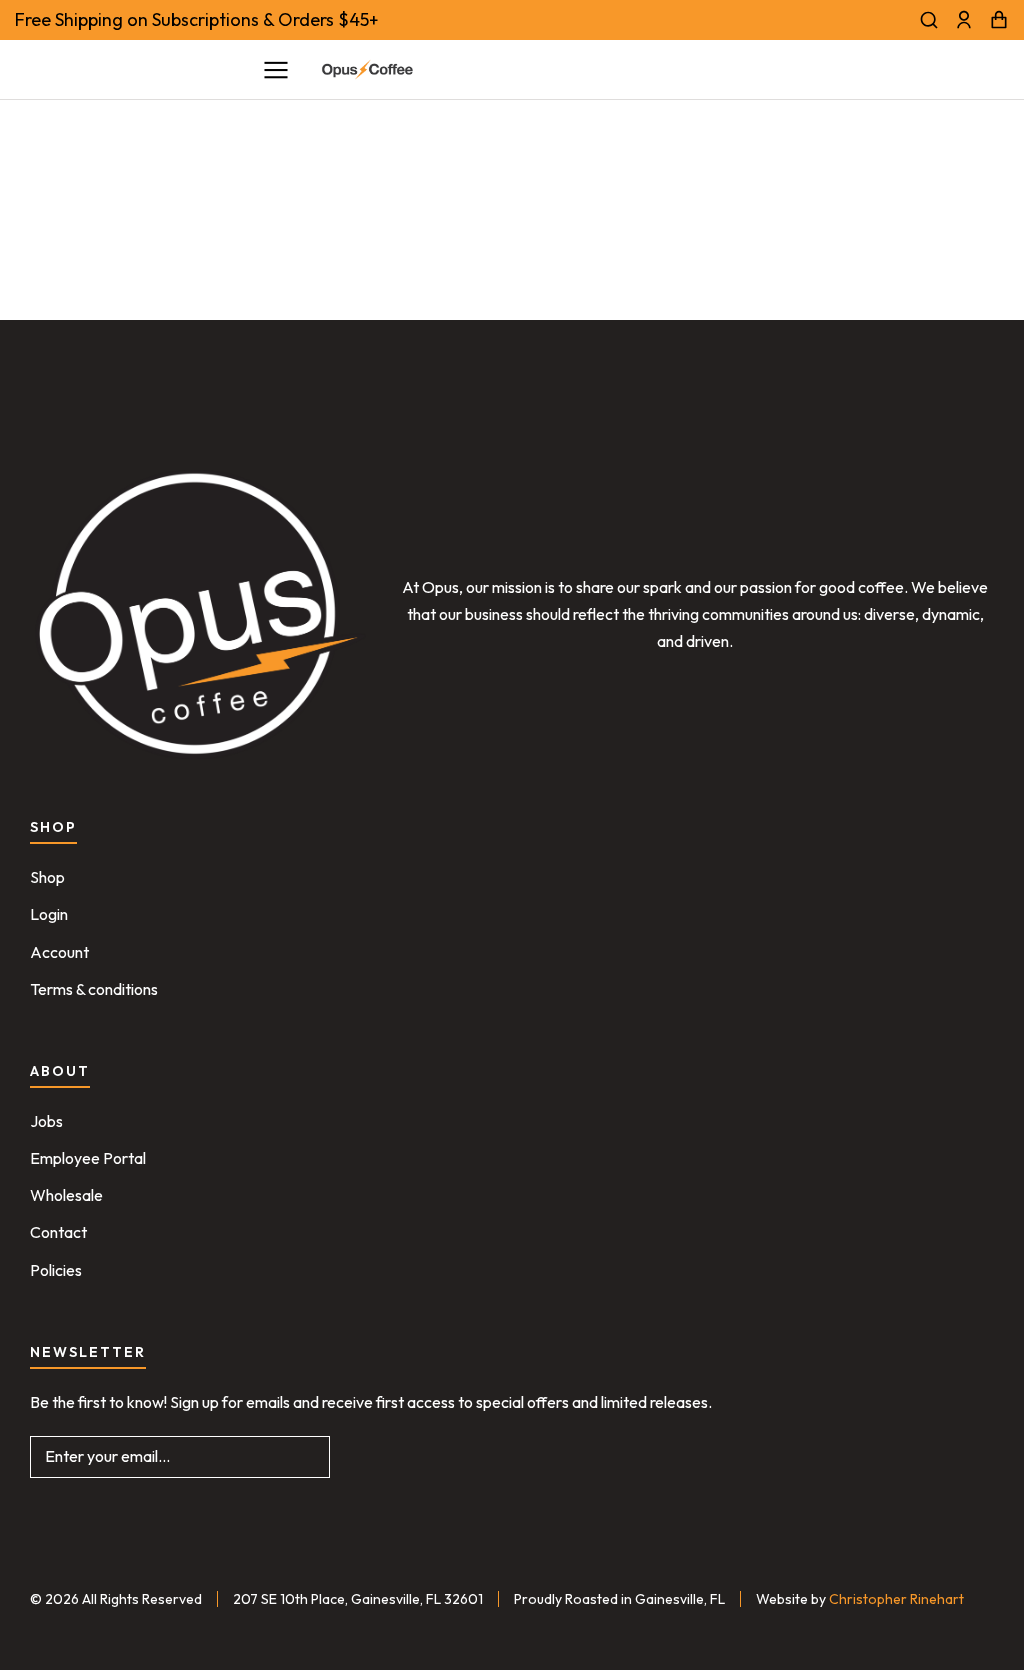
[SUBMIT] (300, 1457)
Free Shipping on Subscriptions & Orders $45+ (197, 19)
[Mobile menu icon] (276, 70)
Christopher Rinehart (896, 1599)
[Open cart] (999, 20)
